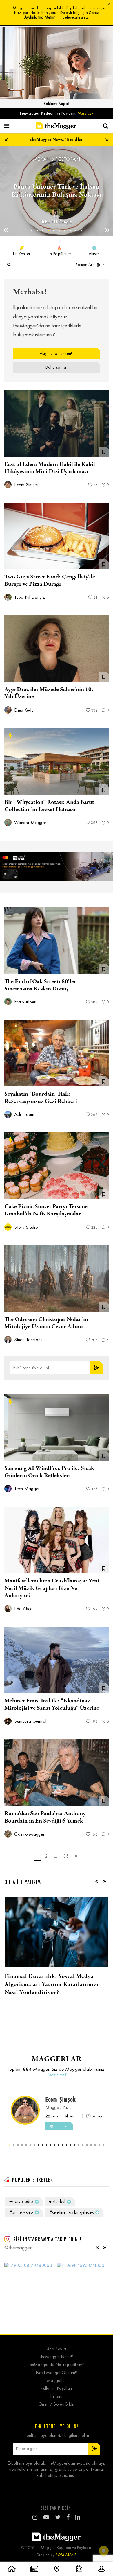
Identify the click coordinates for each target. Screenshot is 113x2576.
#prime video (21, 2212)
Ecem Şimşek (26, 485)
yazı (52, 2116)
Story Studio (25, 1227)
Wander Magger (30, 822)
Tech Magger (27, 1489)
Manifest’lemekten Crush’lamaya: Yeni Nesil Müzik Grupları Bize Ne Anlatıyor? (52, 1588)
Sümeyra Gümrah (30, 1721)
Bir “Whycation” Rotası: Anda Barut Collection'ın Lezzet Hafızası (49, 806)
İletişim (56, 2396)
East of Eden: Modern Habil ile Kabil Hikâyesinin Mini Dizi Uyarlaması (50, 468)
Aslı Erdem (24, 1114)
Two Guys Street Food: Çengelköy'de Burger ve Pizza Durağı (50, 581)
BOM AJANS (66, 2555)
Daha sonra (56, 367)
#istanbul (57, 2201)
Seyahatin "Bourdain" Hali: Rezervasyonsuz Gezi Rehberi (41, 1098)
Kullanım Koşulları (56, 2388)
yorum (72, 2116)
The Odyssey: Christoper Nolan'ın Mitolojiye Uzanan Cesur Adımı (46, 1323)
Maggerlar (57, 2381)
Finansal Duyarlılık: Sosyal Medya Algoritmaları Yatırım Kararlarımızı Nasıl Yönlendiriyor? (52, 1984)
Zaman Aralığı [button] (88, 265)
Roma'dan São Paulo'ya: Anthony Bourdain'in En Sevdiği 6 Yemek (45, 1817)
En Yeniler (22, 254)
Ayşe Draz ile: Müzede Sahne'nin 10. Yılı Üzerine (49, 693)
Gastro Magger (29, 1834)
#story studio (21, 2201)
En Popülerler (59, 254)
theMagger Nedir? (57, 2357)
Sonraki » (76, 1856)
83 (66, 1856)
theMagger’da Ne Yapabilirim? (56, 2365)
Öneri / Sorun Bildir (57, 2404)
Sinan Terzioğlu (28, 1340)
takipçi (94, 2116)
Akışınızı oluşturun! (56, 353)
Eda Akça (23, 1609)
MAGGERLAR (57, 2059)
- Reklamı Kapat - (56, 104)
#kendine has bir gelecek (71, 2212)
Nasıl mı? (85, 113)
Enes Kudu (23, 710)
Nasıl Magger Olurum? (57, 2373)
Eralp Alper (57, 222)
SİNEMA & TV (56, 159)
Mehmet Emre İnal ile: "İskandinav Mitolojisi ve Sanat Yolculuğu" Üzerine (52, 1705)
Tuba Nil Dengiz (29, 597)
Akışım (94, 254)
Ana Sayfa (57, 2349)
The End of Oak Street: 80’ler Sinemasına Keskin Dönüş (40, 985)
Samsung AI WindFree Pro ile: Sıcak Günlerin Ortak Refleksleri (49, 1472)
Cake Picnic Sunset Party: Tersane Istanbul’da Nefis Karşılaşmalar (46, 1210)
